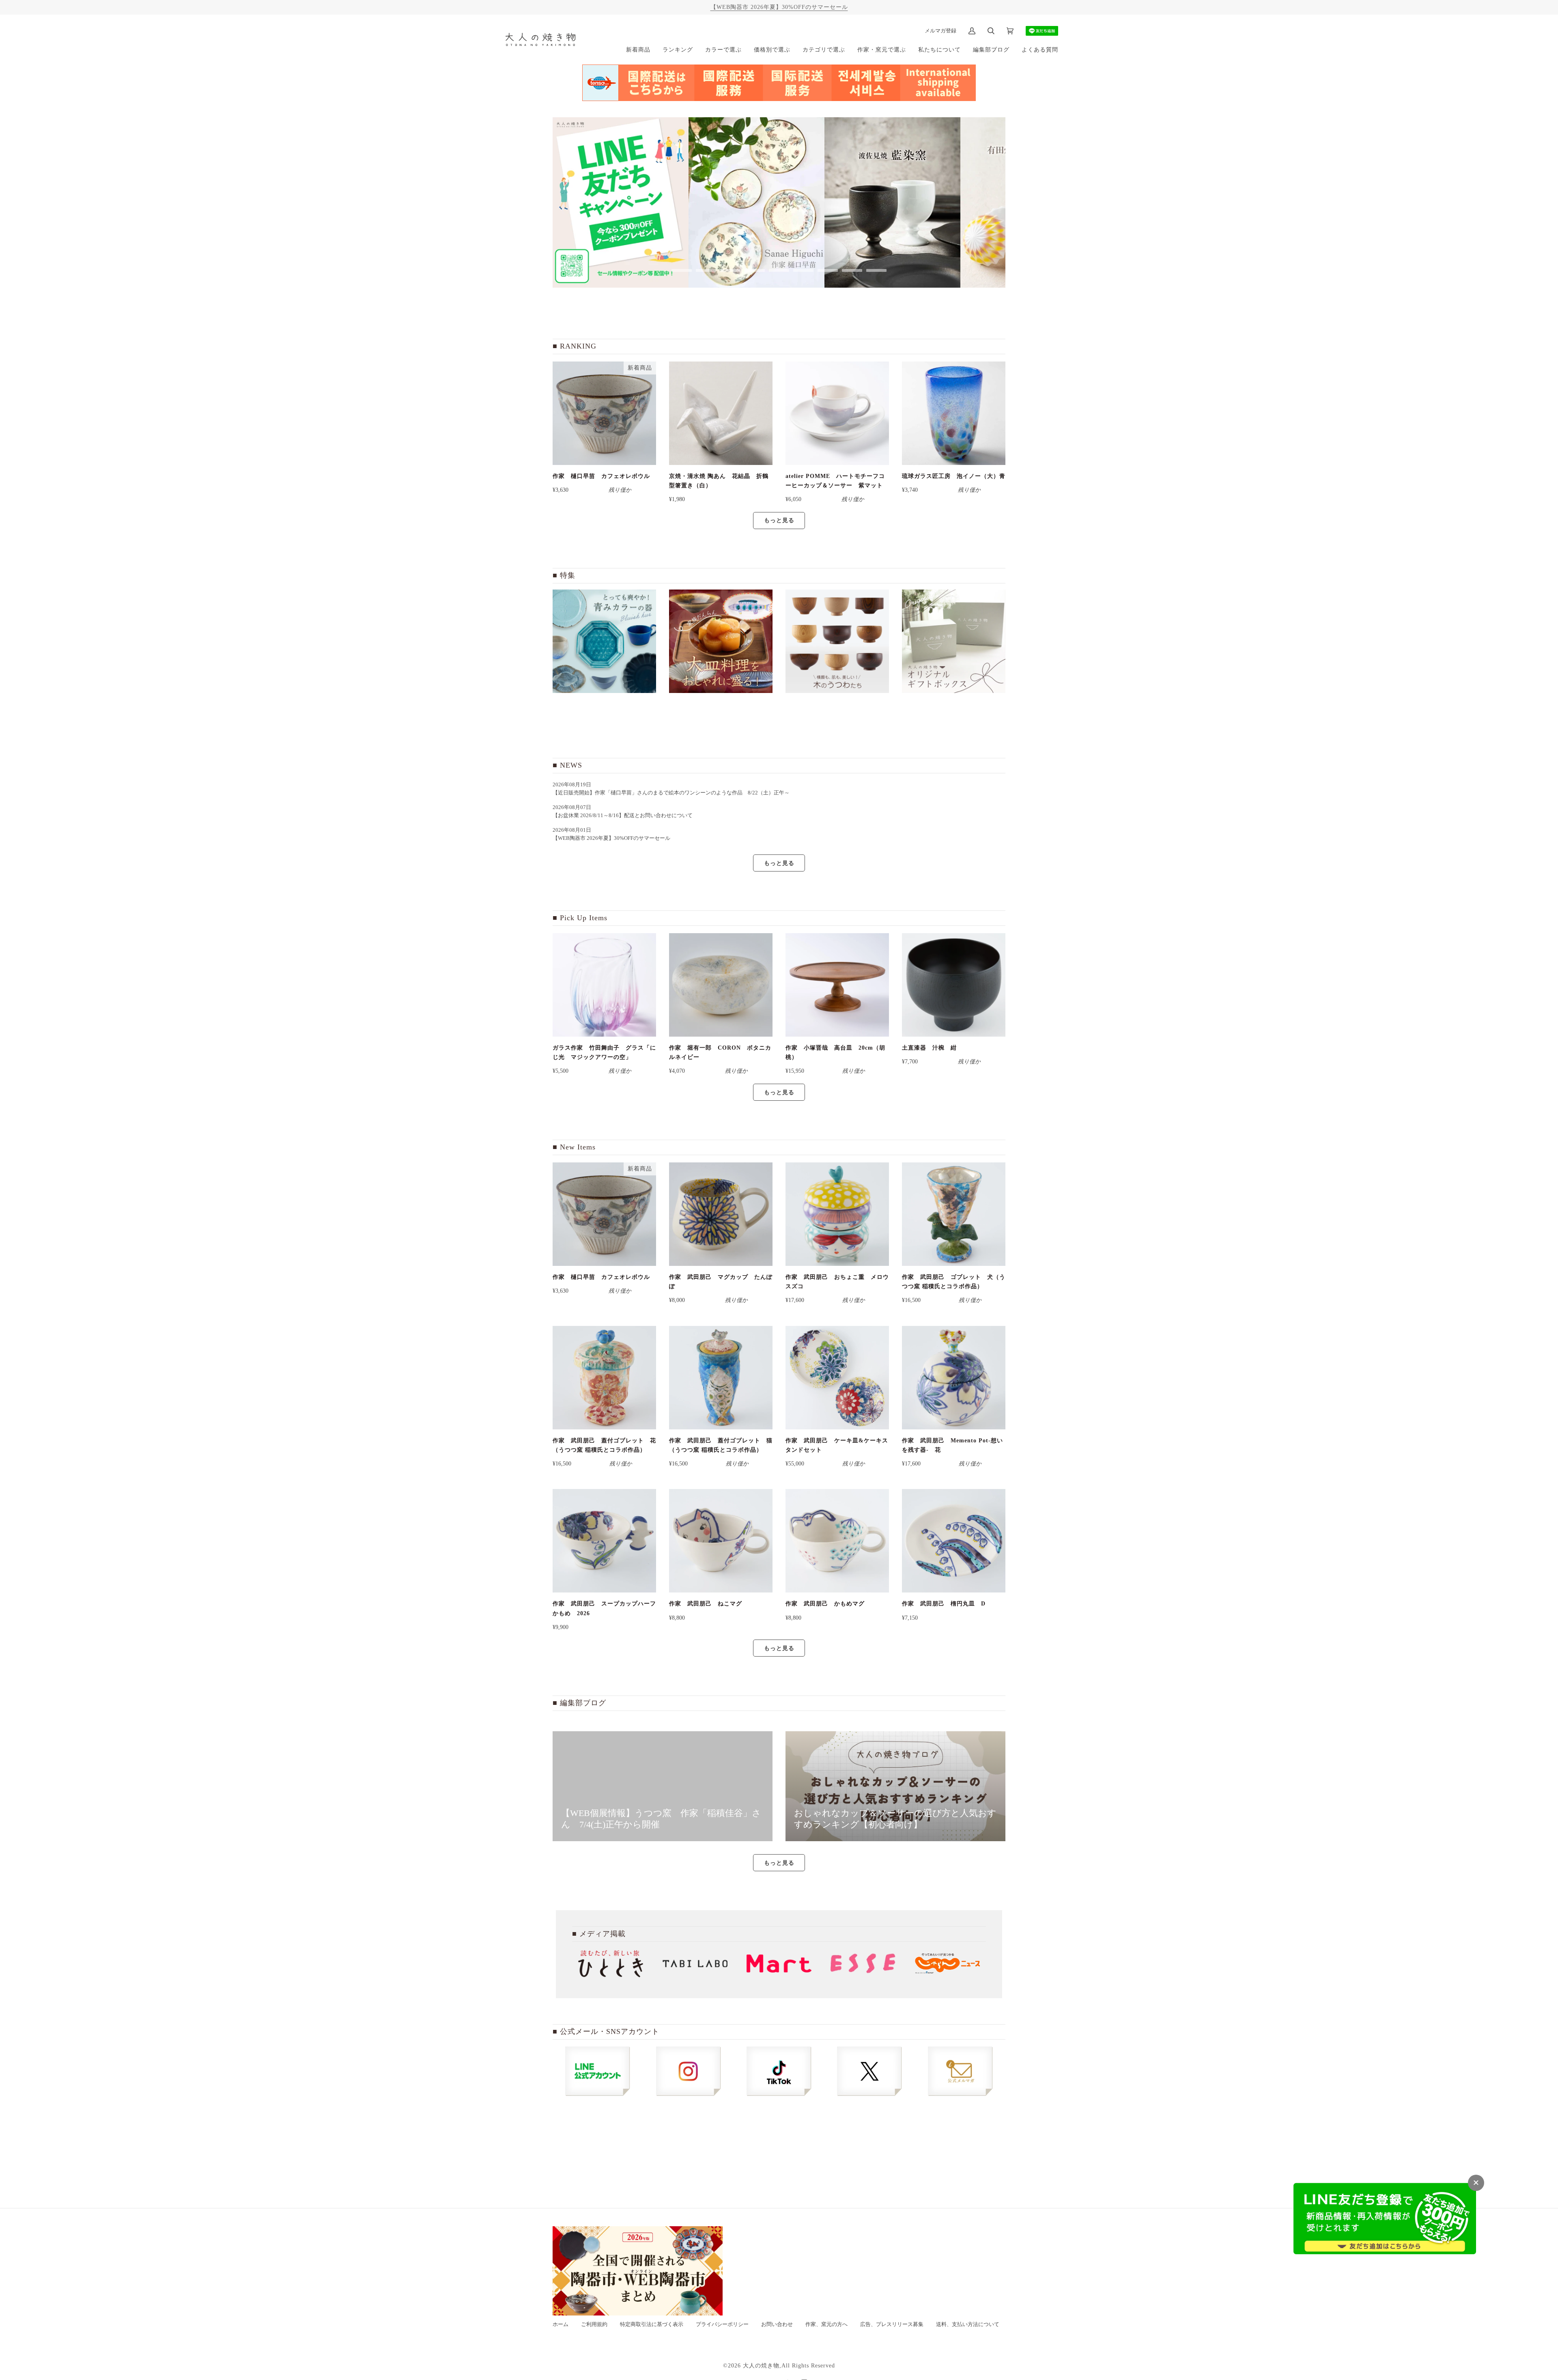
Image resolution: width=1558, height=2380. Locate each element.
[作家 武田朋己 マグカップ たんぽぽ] (721, 1214)
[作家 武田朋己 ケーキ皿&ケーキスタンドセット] (837, 1378)
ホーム (561, 2324)
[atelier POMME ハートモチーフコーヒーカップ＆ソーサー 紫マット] (837, 413)
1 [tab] (682, 270)
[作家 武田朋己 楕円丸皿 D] (954, 1541)
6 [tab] (803, 270)
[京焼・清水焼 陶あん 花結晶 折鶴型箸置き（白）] (721, 413)
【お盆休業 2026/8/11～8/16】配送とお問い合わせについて (623, 816)
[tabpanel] (621, 202)
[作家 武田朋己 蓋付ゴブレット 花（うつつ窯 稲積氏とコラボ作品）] (604, 1378)
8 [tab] (852, 270)
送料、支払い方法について (968, 2324)
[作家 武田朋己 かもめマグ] (837, 1541)
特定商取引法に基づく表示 (652, 2324)
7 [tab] (828, 270)
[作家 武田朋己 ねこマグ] (721, 1541)
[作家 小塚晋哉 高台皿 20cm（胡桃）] (837, 985)
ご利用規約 (594, 2324)
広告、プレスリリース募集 (892, 2324)
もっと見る (779, 520)
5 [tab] (779, 270)
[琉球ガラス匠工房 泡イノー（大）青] (954, 413)
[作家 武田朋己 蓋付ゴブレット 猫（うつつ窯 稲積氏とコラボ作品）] (721, 1378)
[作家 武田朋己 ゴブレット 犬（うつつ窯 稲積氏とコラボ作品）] (954, 1214)
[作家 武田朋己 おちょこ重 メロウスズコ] (837, 1214)
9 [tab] (876, 270)
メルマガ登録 (940, 31)
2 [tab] (706, 270)
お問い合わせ (777, 2324)
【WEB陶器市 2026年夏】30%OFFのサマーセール (779, 7)
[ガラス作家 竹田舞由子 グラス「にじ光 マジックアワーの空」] (604, 985)
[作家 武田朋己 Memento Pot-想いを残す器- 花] (954, 1378)
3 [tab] (730, 270)
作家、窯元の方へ (826, 2324)
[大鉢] (721, 641)
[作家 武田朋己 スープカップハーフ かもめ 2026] (604, 1541)
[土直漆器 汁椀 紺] (954, 985)
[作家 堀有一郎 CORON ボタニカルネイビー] (721, 985)
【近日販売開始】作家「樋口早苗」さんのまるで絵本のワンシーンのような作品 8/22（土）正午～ (674, 793)
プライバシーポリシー (722, 2324)
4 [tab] (755, 270)
